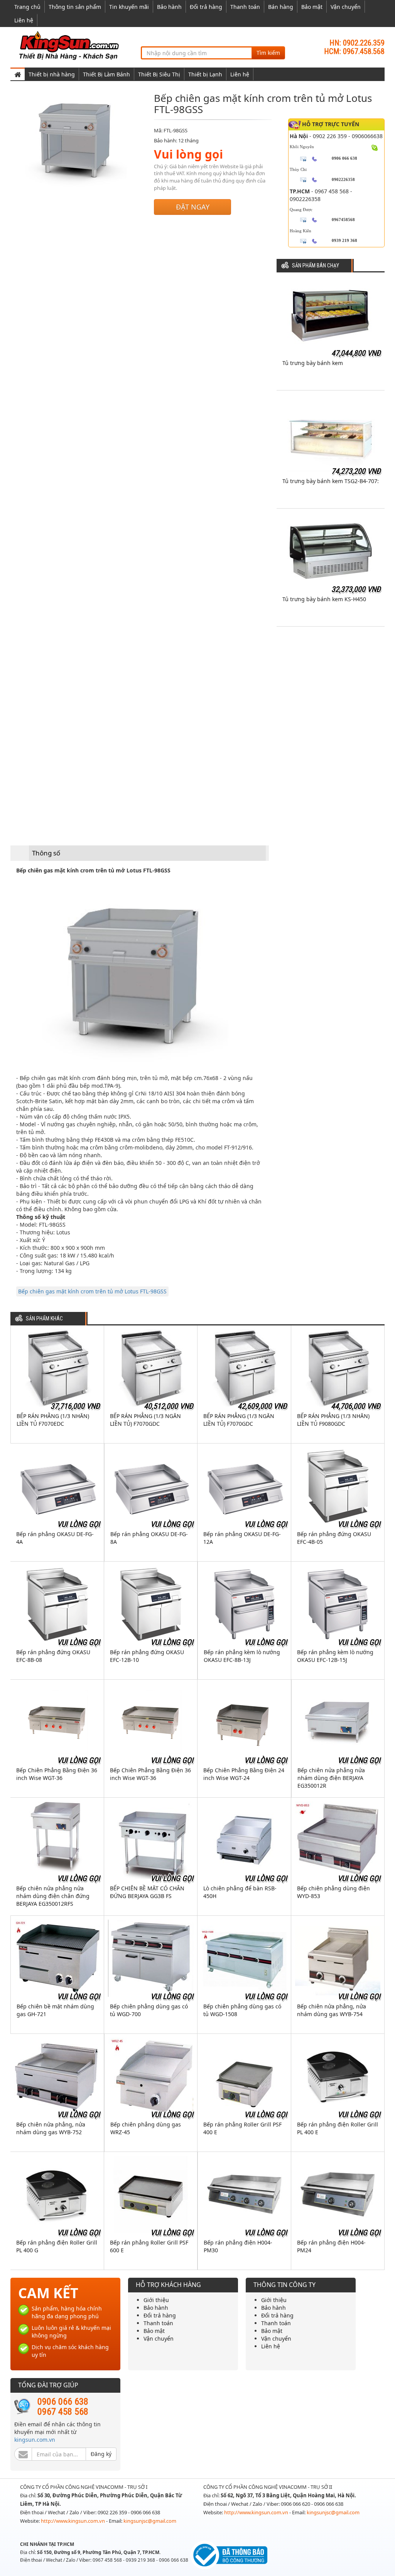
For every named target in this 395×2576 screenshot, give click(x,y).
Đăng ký (101, 2454)
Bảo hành (169, 7)
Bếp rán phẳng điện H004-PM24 (331, 2246)
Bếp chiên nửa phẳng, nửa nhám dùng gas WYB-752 (51, 2128)
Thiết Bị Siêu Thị (159, 74)
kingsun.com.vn (35, 2440)
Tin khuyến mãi (129, 7)
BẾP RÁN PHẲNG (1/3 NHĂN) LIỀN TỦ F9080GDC (333, 1420)
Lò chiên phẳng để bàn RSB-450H (240, 1892)
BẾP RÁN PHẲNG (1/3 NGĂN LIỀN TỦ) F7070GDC (145, 1420)
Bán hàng (281, 7)
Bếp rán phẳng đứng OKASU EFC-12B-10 (147, 1656)
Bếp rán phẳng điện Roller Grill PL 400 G (57, 2246)
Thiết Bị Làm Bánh (106, 74)
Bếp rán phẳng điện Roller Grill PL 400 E (338, 2128)
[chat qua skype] (375, 147)
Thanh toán (245, 7)
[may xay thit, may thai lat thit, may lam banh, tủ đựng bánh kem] (70, 45)
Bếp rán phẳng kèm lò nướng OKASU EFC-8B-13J (242, 1656)
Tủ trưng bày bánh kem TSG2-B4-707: (331, 481)
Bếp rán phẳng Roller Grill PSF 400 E (242, 2128)
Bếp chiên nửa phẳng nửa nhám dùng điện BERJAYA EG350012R (331, 1778)
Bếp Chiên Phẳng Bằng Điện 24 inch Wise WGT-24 (244, 1774)
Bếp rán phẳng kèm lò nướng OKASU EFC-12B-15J (335, 1656)
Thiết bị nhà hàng (52, 74)
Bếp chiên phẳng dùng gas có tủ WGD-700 (149, 2010)
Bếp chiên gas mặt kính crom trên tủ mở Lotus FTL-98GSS (92, 1291)
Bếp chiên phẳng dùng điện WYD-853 (333, 1892)
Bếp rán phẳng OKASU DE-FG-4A (55, 1538)
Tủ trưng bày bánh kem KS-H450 (324, 599)
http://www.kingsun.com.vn (73, 2521)
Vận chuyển (346, 7)
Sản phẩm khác (44, 1319)
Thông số (46, 853)
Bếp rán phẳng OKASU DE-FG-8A (149, 1538)
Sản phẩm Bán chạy (316, 266)
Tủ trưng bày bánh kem (313, 363)
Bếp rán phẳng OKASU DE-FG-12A (242, 1538)
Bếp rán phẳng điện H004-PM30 (238, 2246)
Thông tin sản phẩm (75, 7)
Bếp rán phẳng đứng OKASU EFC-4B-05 (334, 1538)
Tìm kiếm (268, 53)
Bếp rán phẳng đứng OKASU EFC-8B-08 (53, 1656)
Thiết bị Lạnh (205, 74)
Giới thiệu (156, 2300)
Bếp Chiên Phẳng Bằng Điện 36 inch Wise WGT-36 (57, 1774)
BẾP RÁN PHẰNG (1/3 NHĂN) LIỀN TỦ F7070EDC (53, 1420)
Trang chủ (27, 7)
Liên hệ (24, 20)
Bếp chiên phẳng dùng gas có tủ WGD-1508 (242, 2010)
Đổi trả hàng (206, 7)
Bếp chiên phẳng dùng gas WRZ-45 (146, 2128)
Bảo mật (312, 7)
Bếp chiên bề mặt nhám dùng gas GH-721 (55, 2010)
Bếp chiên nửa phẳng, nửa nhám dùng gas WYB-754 (332, 2010)
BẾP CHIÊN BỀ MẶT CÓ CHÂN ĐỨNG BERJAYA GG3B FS (147, 1892)
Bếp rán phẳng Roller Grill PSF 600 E (149, 2246)
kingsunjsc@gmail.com (150, 2521)
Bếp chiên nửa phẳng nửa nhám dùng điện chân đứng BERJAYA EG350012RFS (53, 1896)
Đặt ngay (193, 207)
